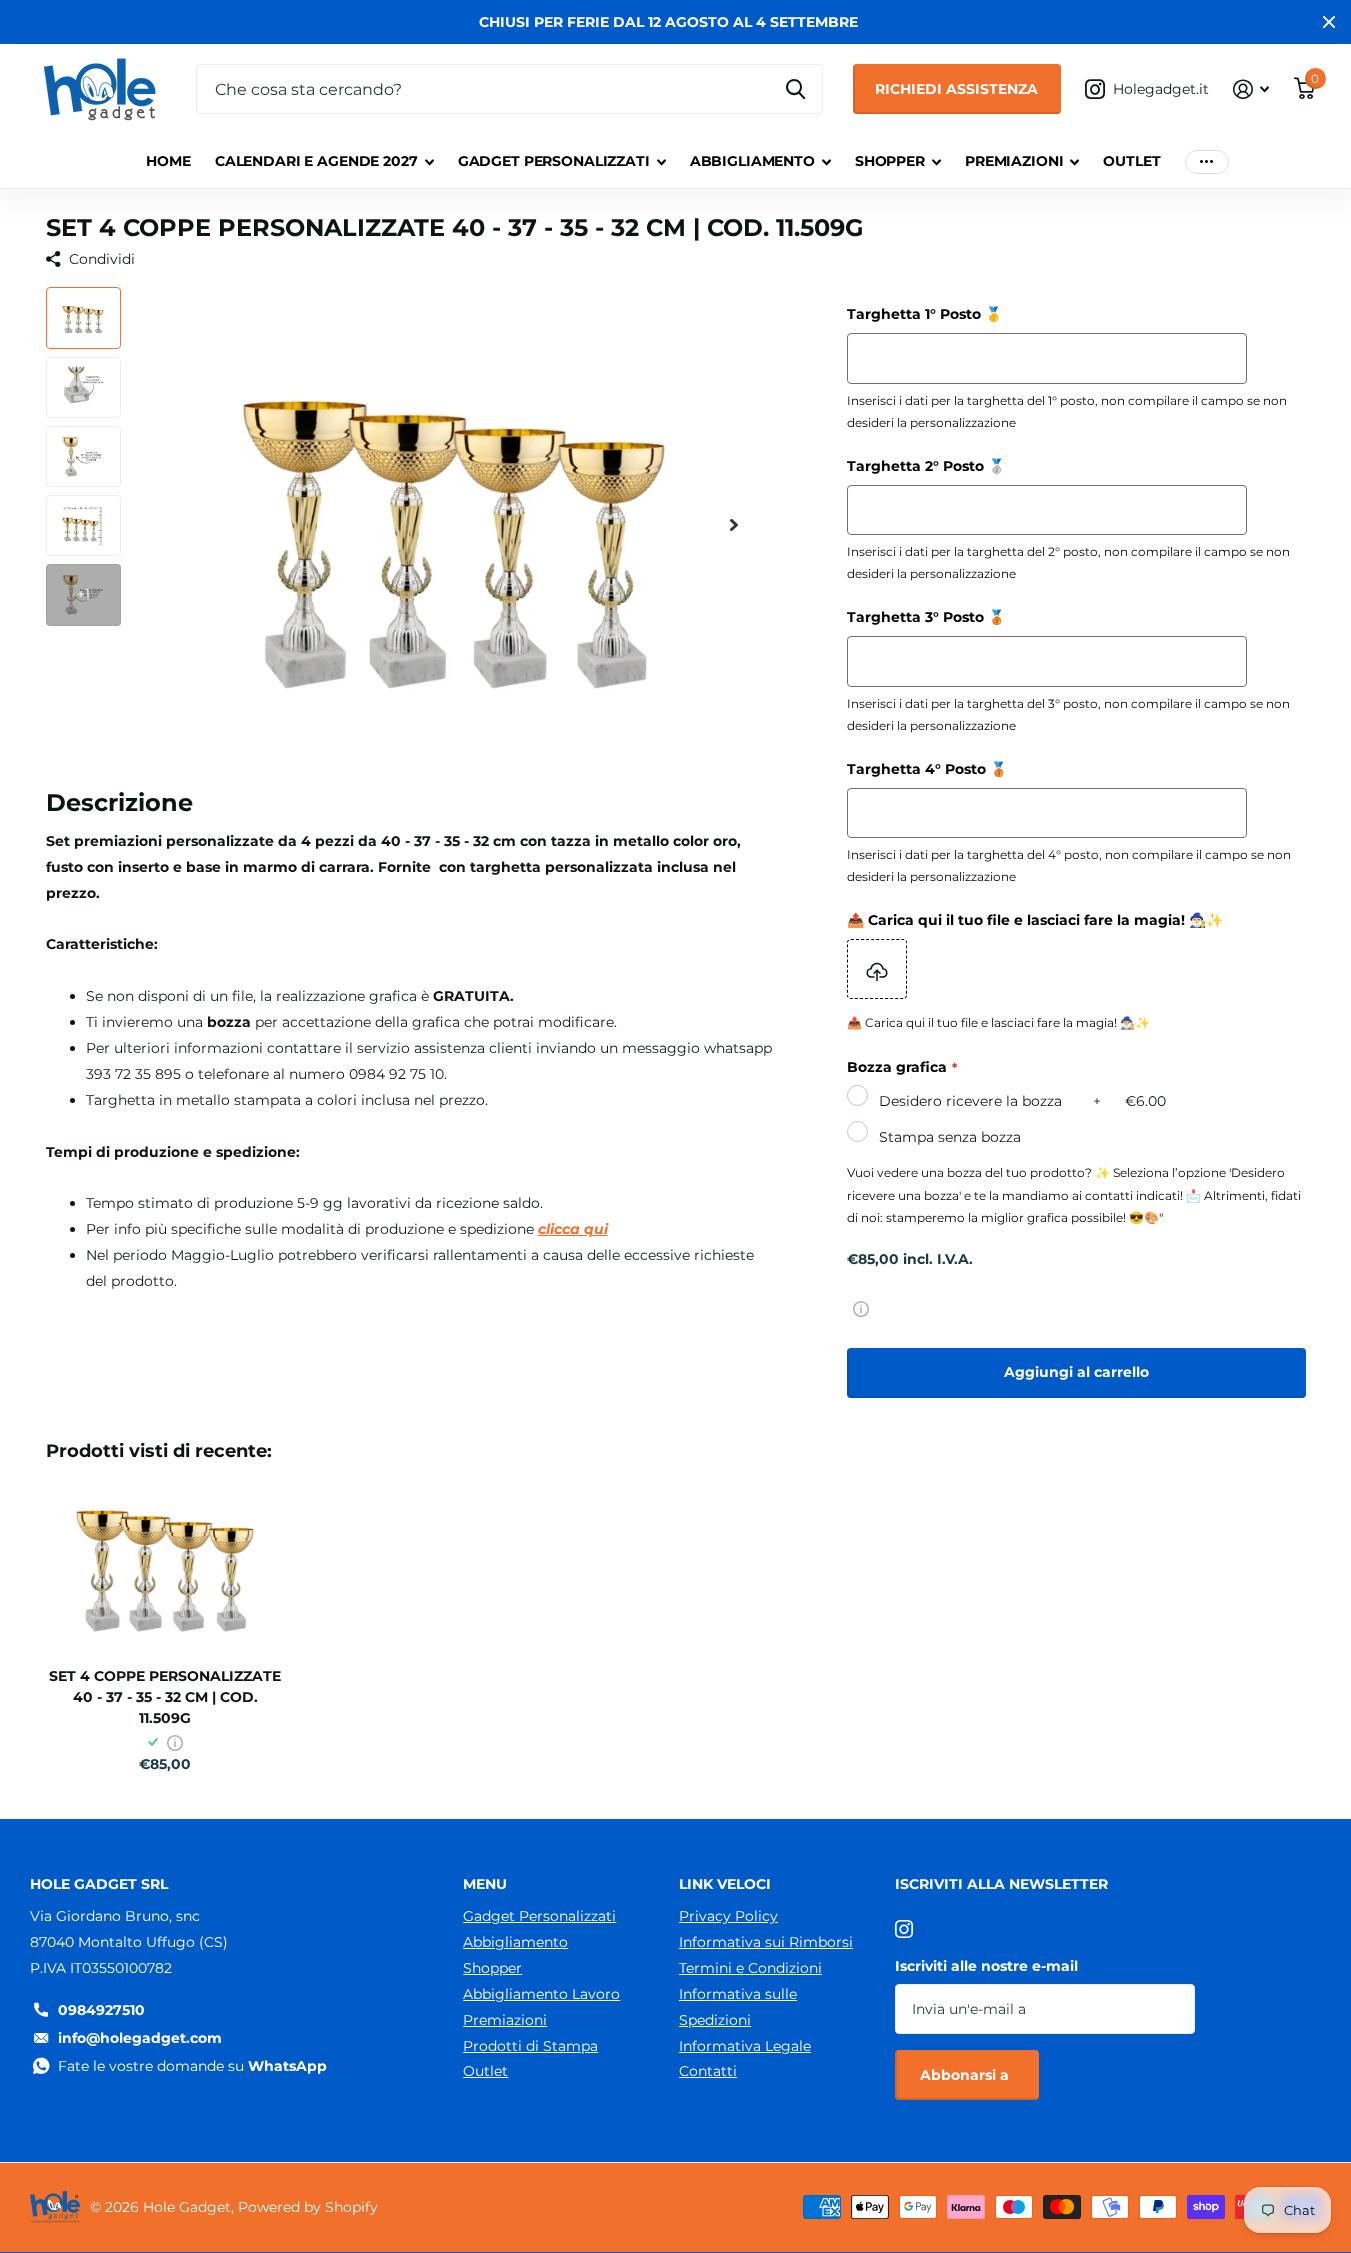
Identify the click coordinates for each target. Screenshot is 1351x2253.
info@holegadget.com (140, 2038)
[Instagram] (904, 1929)
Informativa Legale (745, 2046)
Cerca (795, 89)
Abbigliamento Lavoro (541, 1994)
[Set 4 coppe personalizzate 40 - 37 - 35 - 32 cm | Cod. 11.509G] (165, 1562)
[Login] (1251, 89)
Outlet (1131, 161)
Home (168, 161)
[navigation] (83, 317)
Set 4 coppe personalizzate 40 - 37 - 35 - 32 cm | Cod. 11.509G (165, 1697)
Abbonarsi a (966, 2075)
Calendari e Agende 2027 (316, 161)
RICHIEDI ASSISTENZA (956, 89)
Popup (861, 1308)
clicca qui (573, 1229)
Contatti (708, 2071)
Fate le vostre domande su (192, 2066)
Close (1329, 22)
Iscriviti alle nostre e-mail (986, 1966)
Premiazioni (1014, 161)
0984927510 (101, 2010)
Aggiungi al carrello (1076, 1372)
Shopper (890, 161)
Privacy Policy (728, 1916)
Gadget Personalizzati (554, 161)
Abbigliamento (752, 161)
